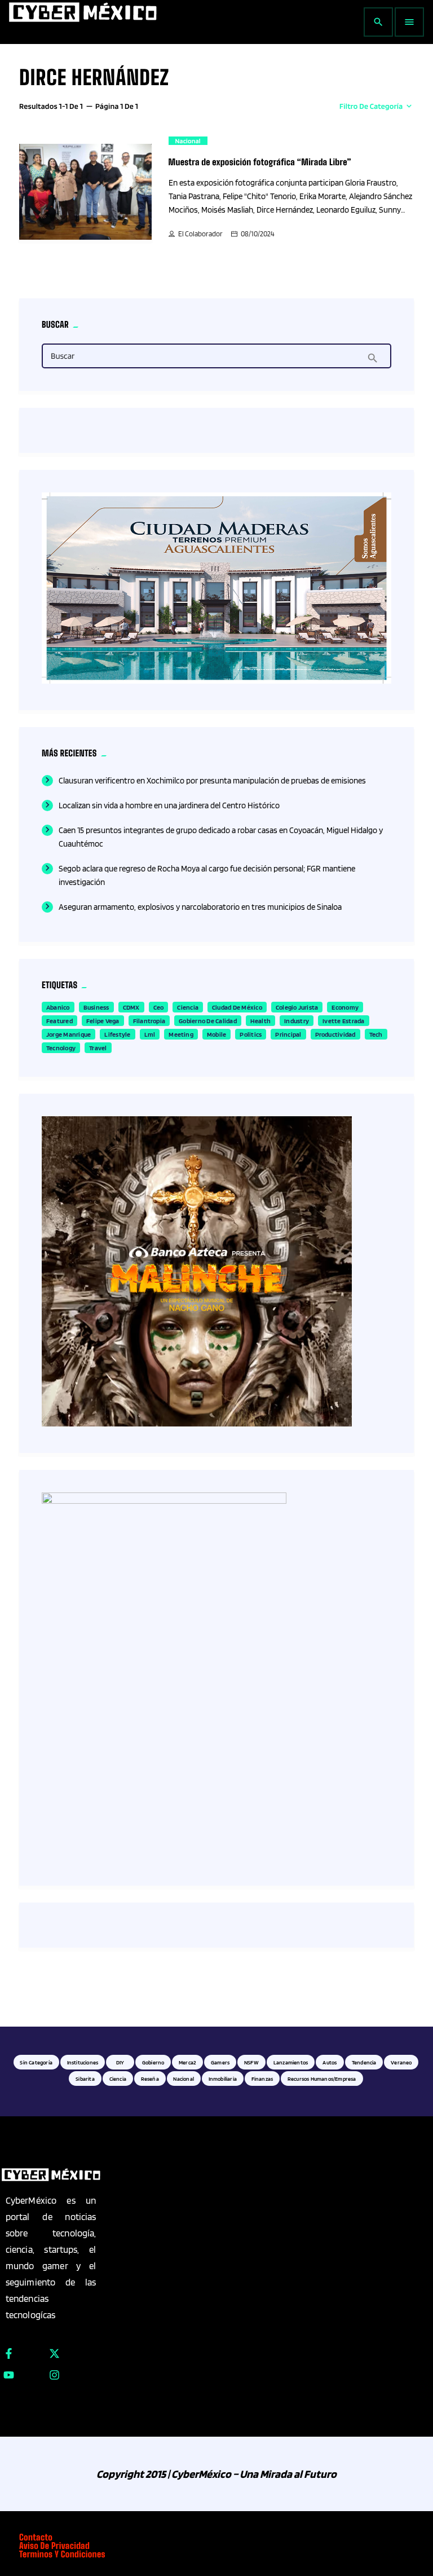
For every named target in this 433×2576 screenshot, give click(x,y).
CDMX (131, 1007)
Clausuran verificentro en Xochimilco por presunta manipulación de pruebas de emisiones (212, 781)
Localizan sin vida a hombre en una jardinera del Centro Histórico (169, 805)
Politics (251, 1034)
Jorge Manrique (69, 1034)
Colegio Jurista (297, 1007)
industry (297, 1021)
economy (345, 1007)
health (260, 1021)
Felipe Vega (103, 1021)
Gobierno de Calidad (208, 1021)
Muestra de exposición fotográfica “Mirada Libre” (260, 162)
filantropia (149, 1021)
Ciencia (188, 1007)
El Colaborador (200, 234)
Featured (59, 1021)
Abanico (58, 1007)
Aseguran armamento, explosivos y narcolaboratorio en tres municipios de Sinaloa (200, 907)
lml (150, 1034)
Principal (288, 1034)
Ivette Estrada (343, 1021)
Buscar (63, 356)
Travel (98, 1048)
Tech (376, 1034)
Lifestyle (117, 1034)
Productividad (335, 1034)
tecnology (61, 1048)
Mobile (216, 1034)
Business (96, 1007)
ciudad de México (237, 1007)
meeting (181, 1034)
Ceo (159, 1007)
